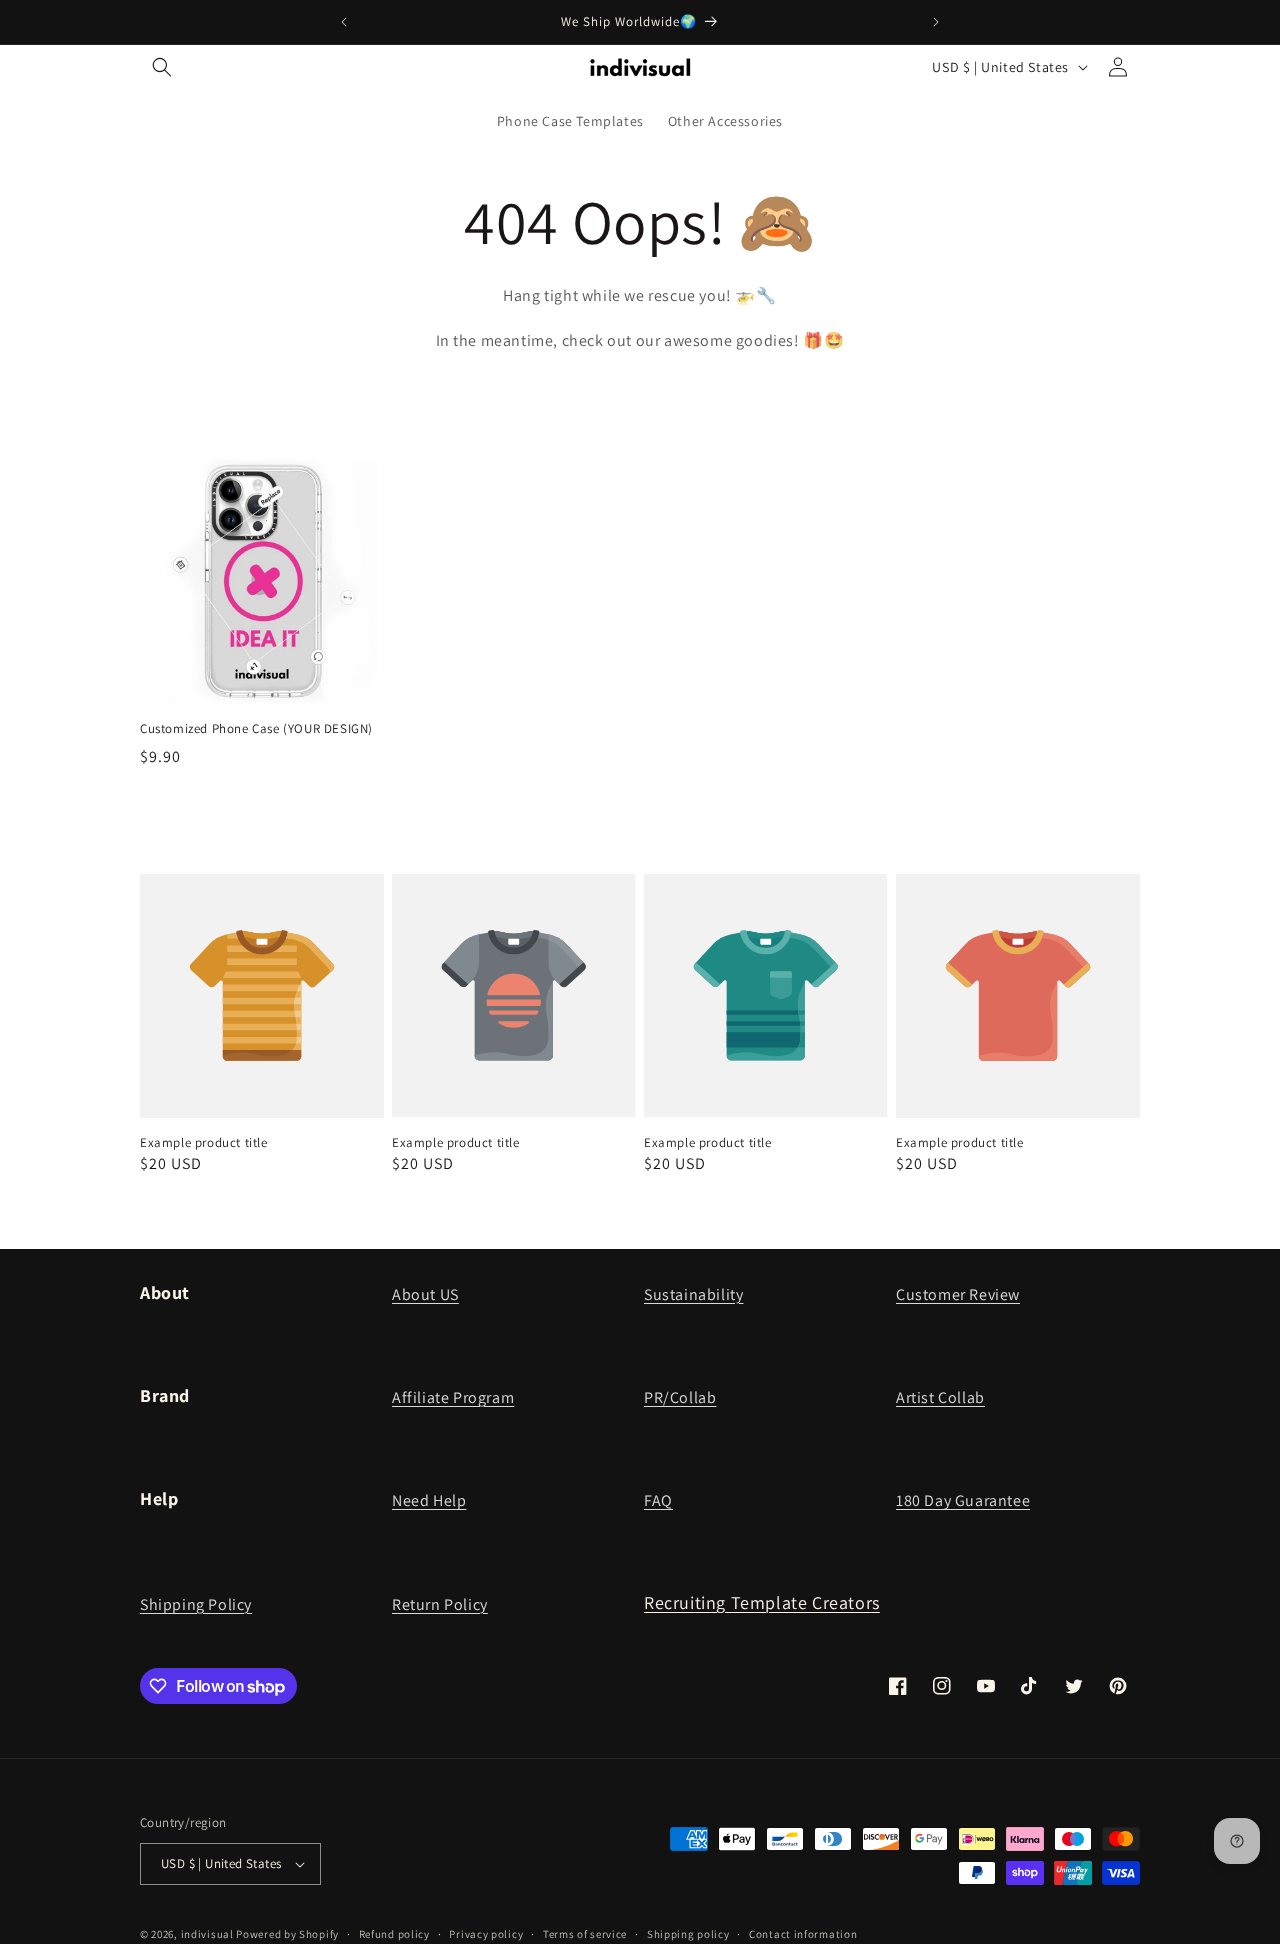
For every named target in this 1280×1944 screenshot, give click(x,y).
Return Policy (440, 1604)
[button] (162, 67)
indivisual (207, 1934)
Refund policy (394, 1933)
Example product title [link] (204, 1143)
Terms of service (585, 1933)
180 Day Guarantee (963, 1500)
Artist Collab (940, 1397)
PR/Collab (680, 1397)
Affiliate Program (453, 1397)
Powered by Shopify (287, 1934)
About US (425, 1294)
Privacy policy (486, 1933)
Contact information (803, 1933)
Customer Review (958, 1294)
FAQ (658, 1500)
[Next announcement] (936, 22)
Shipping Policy (196, 1604)
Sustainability (693, 1294)
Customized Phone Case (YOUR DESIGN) (256, 729)
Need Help (429, 1500)
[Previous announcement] (344, 22)
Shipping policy (688, 1933)
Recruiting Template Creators (762, 1602)
